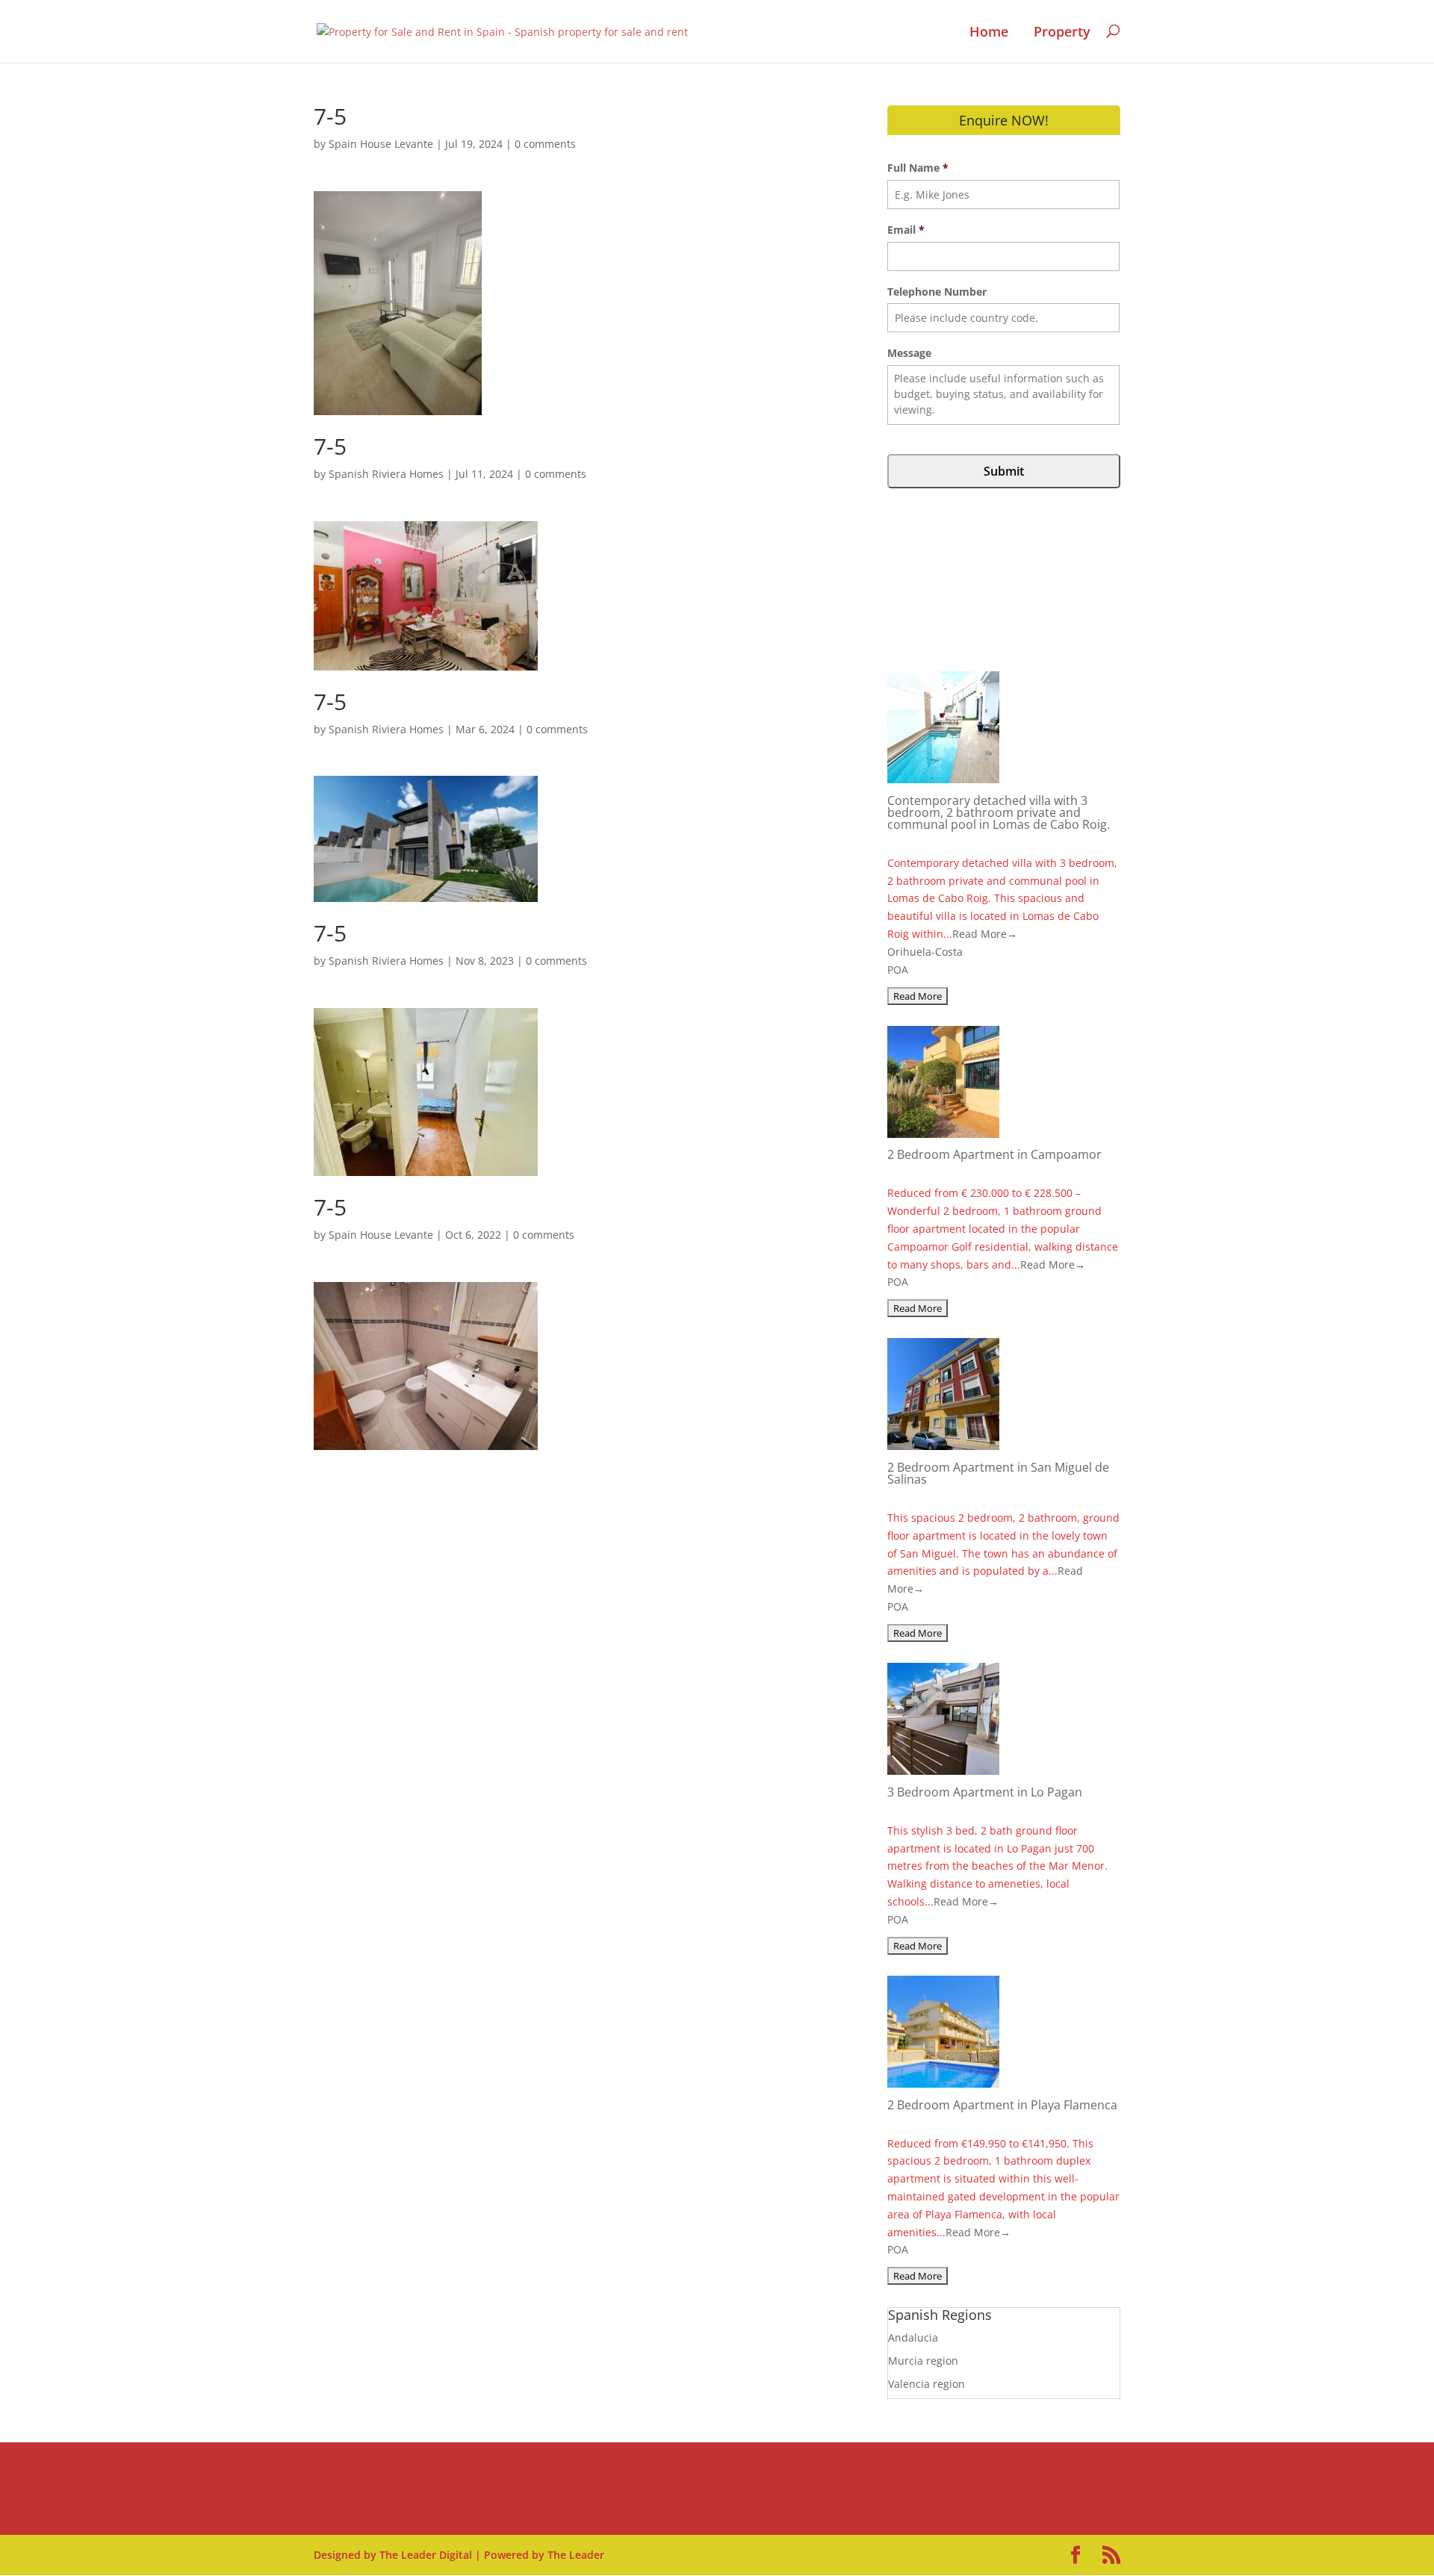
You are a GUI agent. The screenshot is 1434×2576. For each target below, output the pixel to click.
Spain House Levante (381, 144)
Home (989, 32)
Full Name (918, 168)
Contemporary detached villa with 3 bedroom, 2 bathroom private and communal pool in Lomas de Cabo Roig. (999, 812)
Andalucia (913, 2337)
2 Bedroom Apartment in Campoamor (994, 1154)
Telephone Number (937, 292)
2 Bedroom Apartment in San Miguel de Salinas (998, 1473)
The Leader (576, 2555)
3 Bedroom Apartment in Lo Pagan (985, 1792)
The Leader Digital (426, 2555)
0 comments (545, 144)
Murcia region (923, 2361)
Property (1062, 32)
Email (906, 230)
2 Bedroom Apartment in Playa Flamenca (1002, 2105)
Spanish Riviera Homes (386, 474)
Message (909, 353)
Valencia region (926, 2384)
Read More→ (985, 934)
